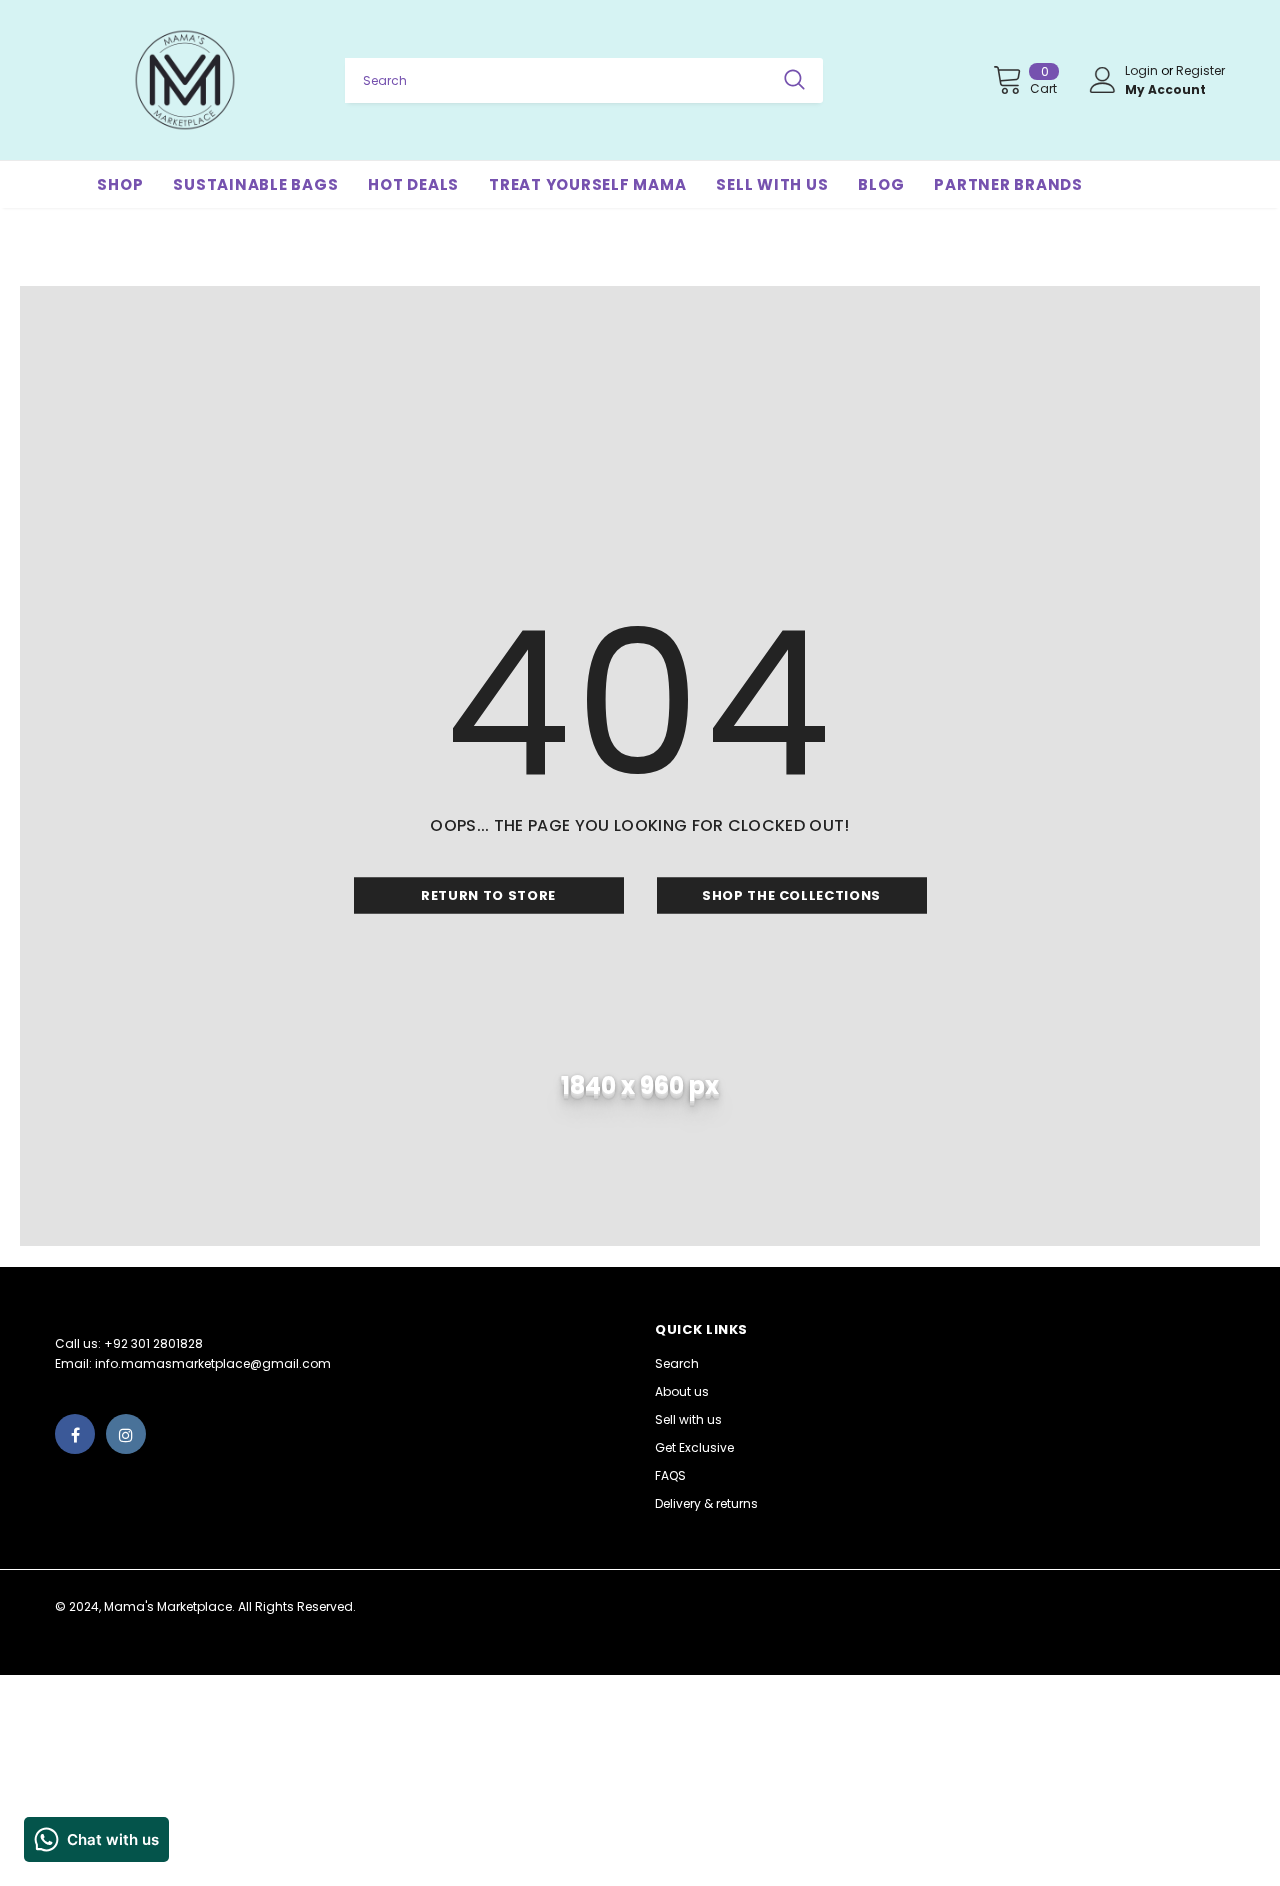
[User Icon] (1103, 80)
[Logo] (185, 80)
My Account (1165, 89)
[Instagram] (126, 1434)
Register (1200, 70)
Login (1143, 70)
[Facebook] (75, 1434)
